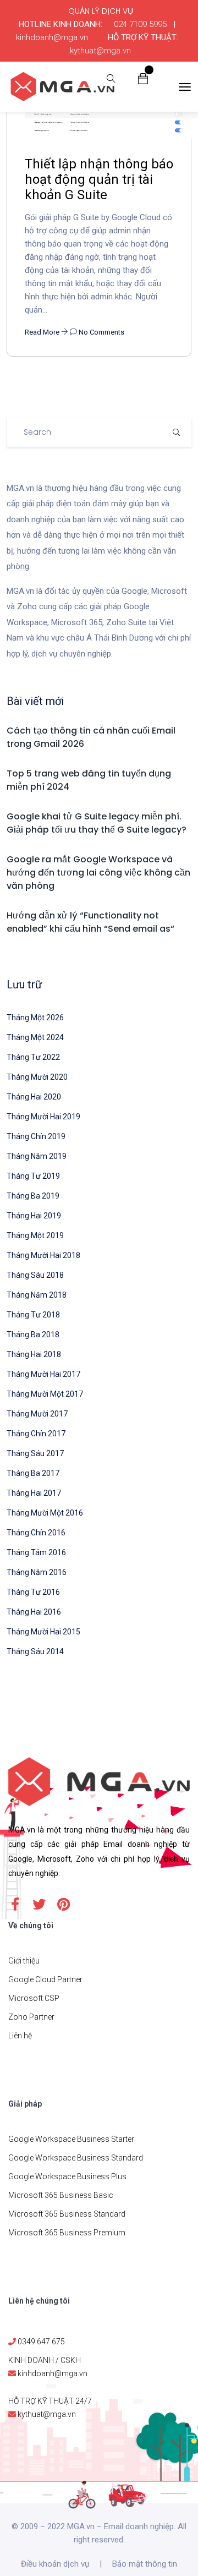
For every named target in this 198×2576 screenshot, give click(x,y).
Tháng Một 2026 (35, 1018)
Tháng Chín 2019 (36, 1136)
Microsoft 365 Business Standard (67, 2214)
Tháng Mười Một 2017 (45, 1394)
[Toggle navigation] (185, 87)
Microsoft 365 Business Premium (67, 2233)
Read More (43, 332)
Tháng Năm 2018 (37, 1295)
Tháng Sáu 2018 (35, 1275)
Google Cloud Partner (45, 1979)
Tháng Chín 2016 (36, 1533)
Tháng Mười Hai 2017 (43, 1374)
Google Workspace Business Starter (71, 2139)
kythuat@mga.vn (100, 51)
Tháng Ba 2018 (33, 1335)
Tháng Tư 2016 (33, 1592)
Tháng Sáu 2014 (35, 1651)
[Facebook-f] (15, 1904)
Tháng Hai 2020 (34, 1097)
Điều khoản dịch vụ (55, 2564)
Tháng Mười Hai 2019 (43, 1117)
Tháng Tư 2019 (33, 1176)
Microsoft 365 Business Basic (61, 2195)
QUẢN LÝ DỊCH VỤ (101, 11)
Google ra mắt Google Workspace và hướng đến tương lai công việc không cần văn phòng (98, 873)
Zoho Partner (31, 2017)
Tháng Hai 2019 (34, 1216)
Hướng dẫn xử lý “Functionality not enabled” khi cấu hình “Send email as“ (90, 922)
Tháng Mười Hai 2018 (43, 1255)
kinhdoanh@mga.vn (52, 37)
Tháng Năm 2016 (37, 1572)
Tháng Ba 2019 (33, 1196)
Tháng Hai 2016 (34, 1612)
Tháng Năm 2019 (37, 1156)
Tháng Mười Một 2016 (45, 1513)
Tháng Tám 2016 (36, 1552)
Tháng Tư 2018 (33, 1315)
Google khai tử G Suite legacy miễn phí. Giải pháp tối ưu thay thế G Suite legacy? (97, 823)
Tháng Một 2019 (35, 1235)
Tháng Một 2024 (35, 1037)
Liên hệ (20, 2036)
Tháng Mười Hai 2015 (43, 1632)
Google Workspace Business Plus (67, 2176)
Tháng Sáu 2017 (35, 1453)
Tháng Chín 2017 (36, 1434)
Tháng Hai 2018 (34, 1354)
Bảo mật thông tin (145, 2564)
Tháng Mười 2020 (37, 1077)
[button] (143, 78)
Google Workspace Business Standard (76, 2158)
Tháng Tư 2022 (33, 1057)
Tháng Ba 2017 (33, 1473)
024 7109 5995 (140, 24)
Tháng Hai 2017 (34, 1493)
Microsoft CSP (34, 1998)
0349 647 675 (41, 2342)
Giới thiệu (24, 1961)
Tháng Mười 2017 (37, 1414)
